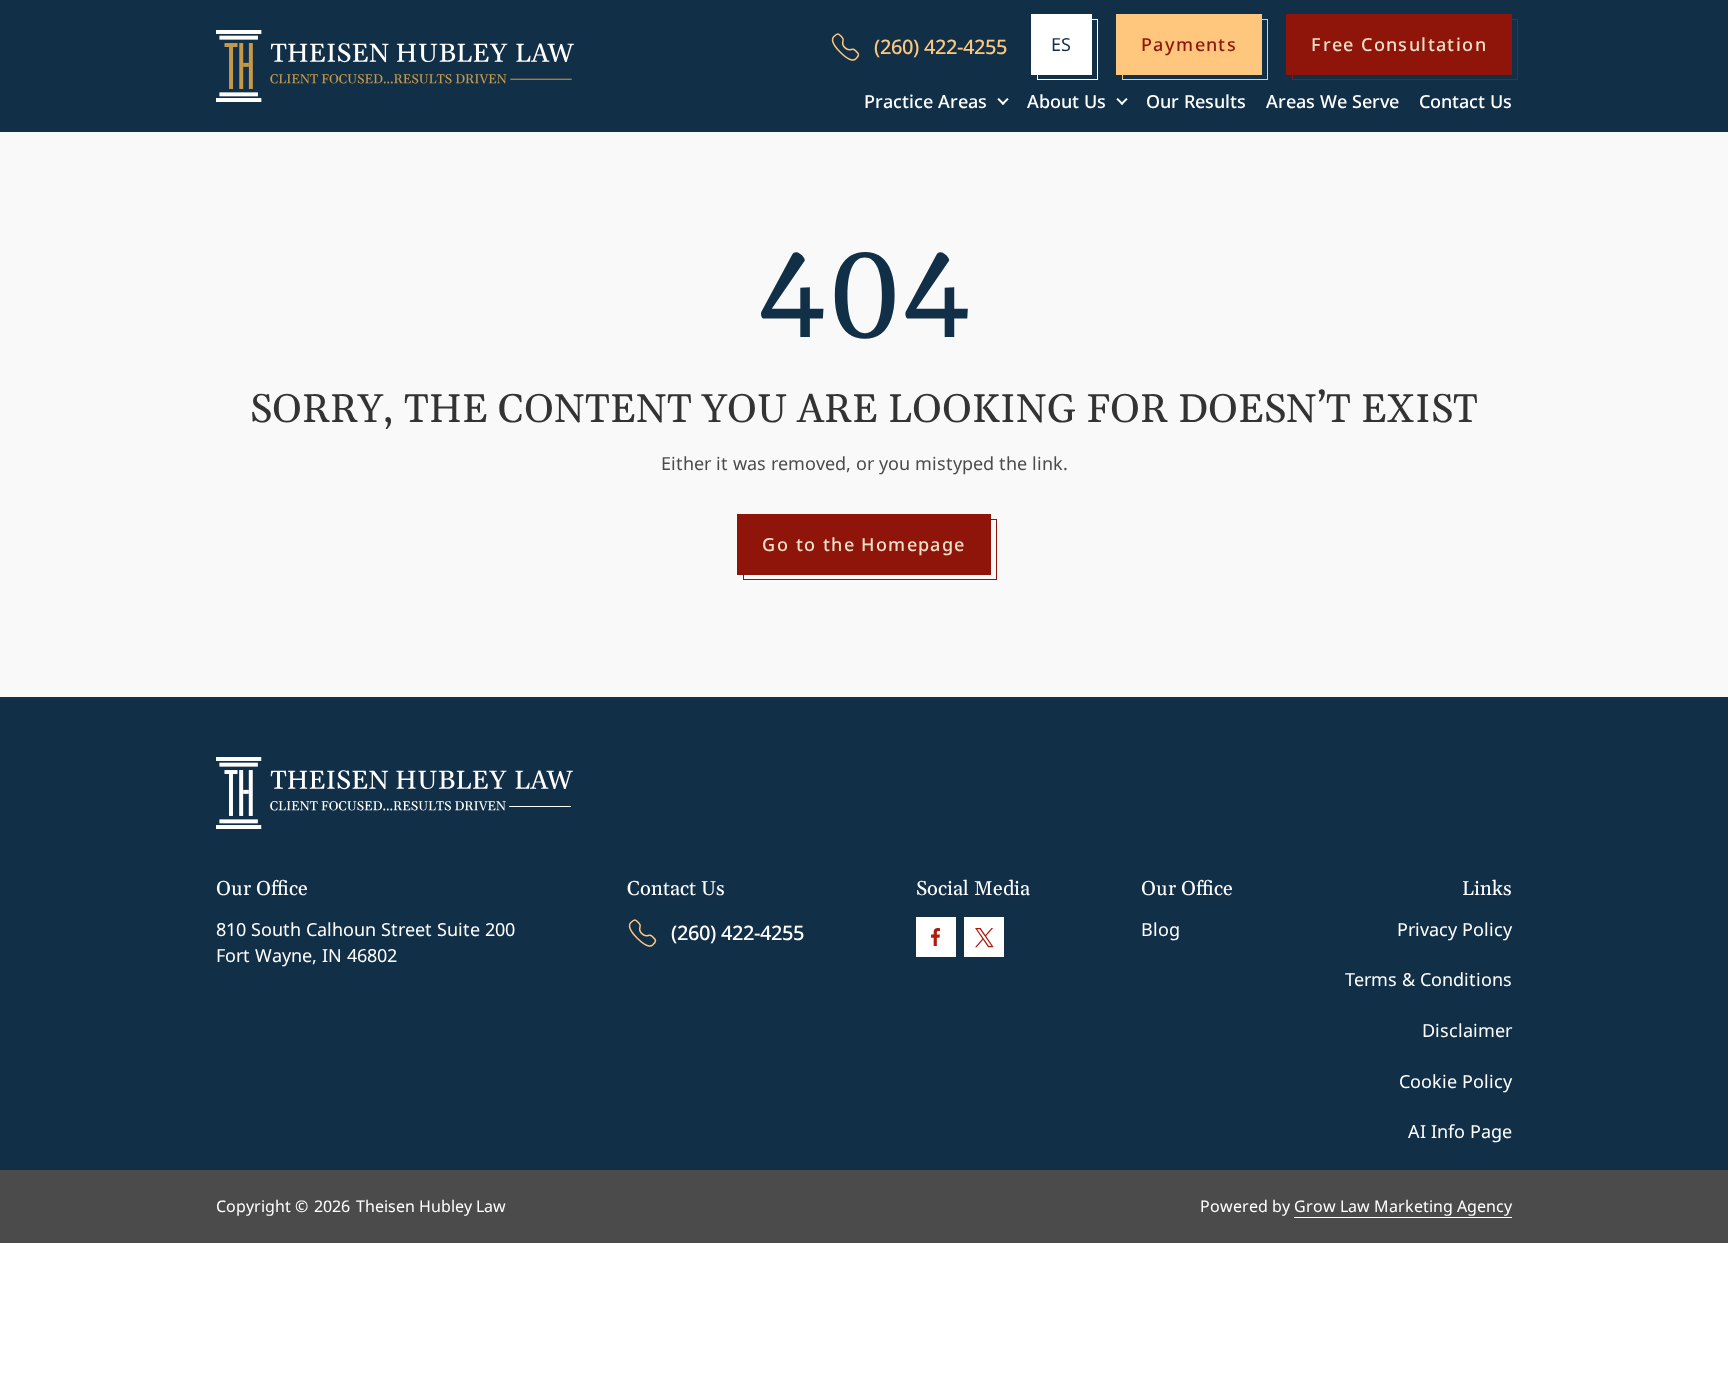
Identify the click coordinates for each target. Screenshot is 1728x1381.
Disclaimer (1467, 1030)
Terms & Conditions (1428, 979)
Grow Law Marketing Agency (1403, 1206)
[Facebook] (936, 937)
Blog (1160, 929)
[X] (984, 937)
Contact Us (1465, 101)
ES (1061, 44)
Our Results (1196, 101)
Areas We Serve (1332, 101)
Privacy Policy (1454, 929)
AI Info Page (1460, 1131)
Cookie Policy (1455, 1081)
